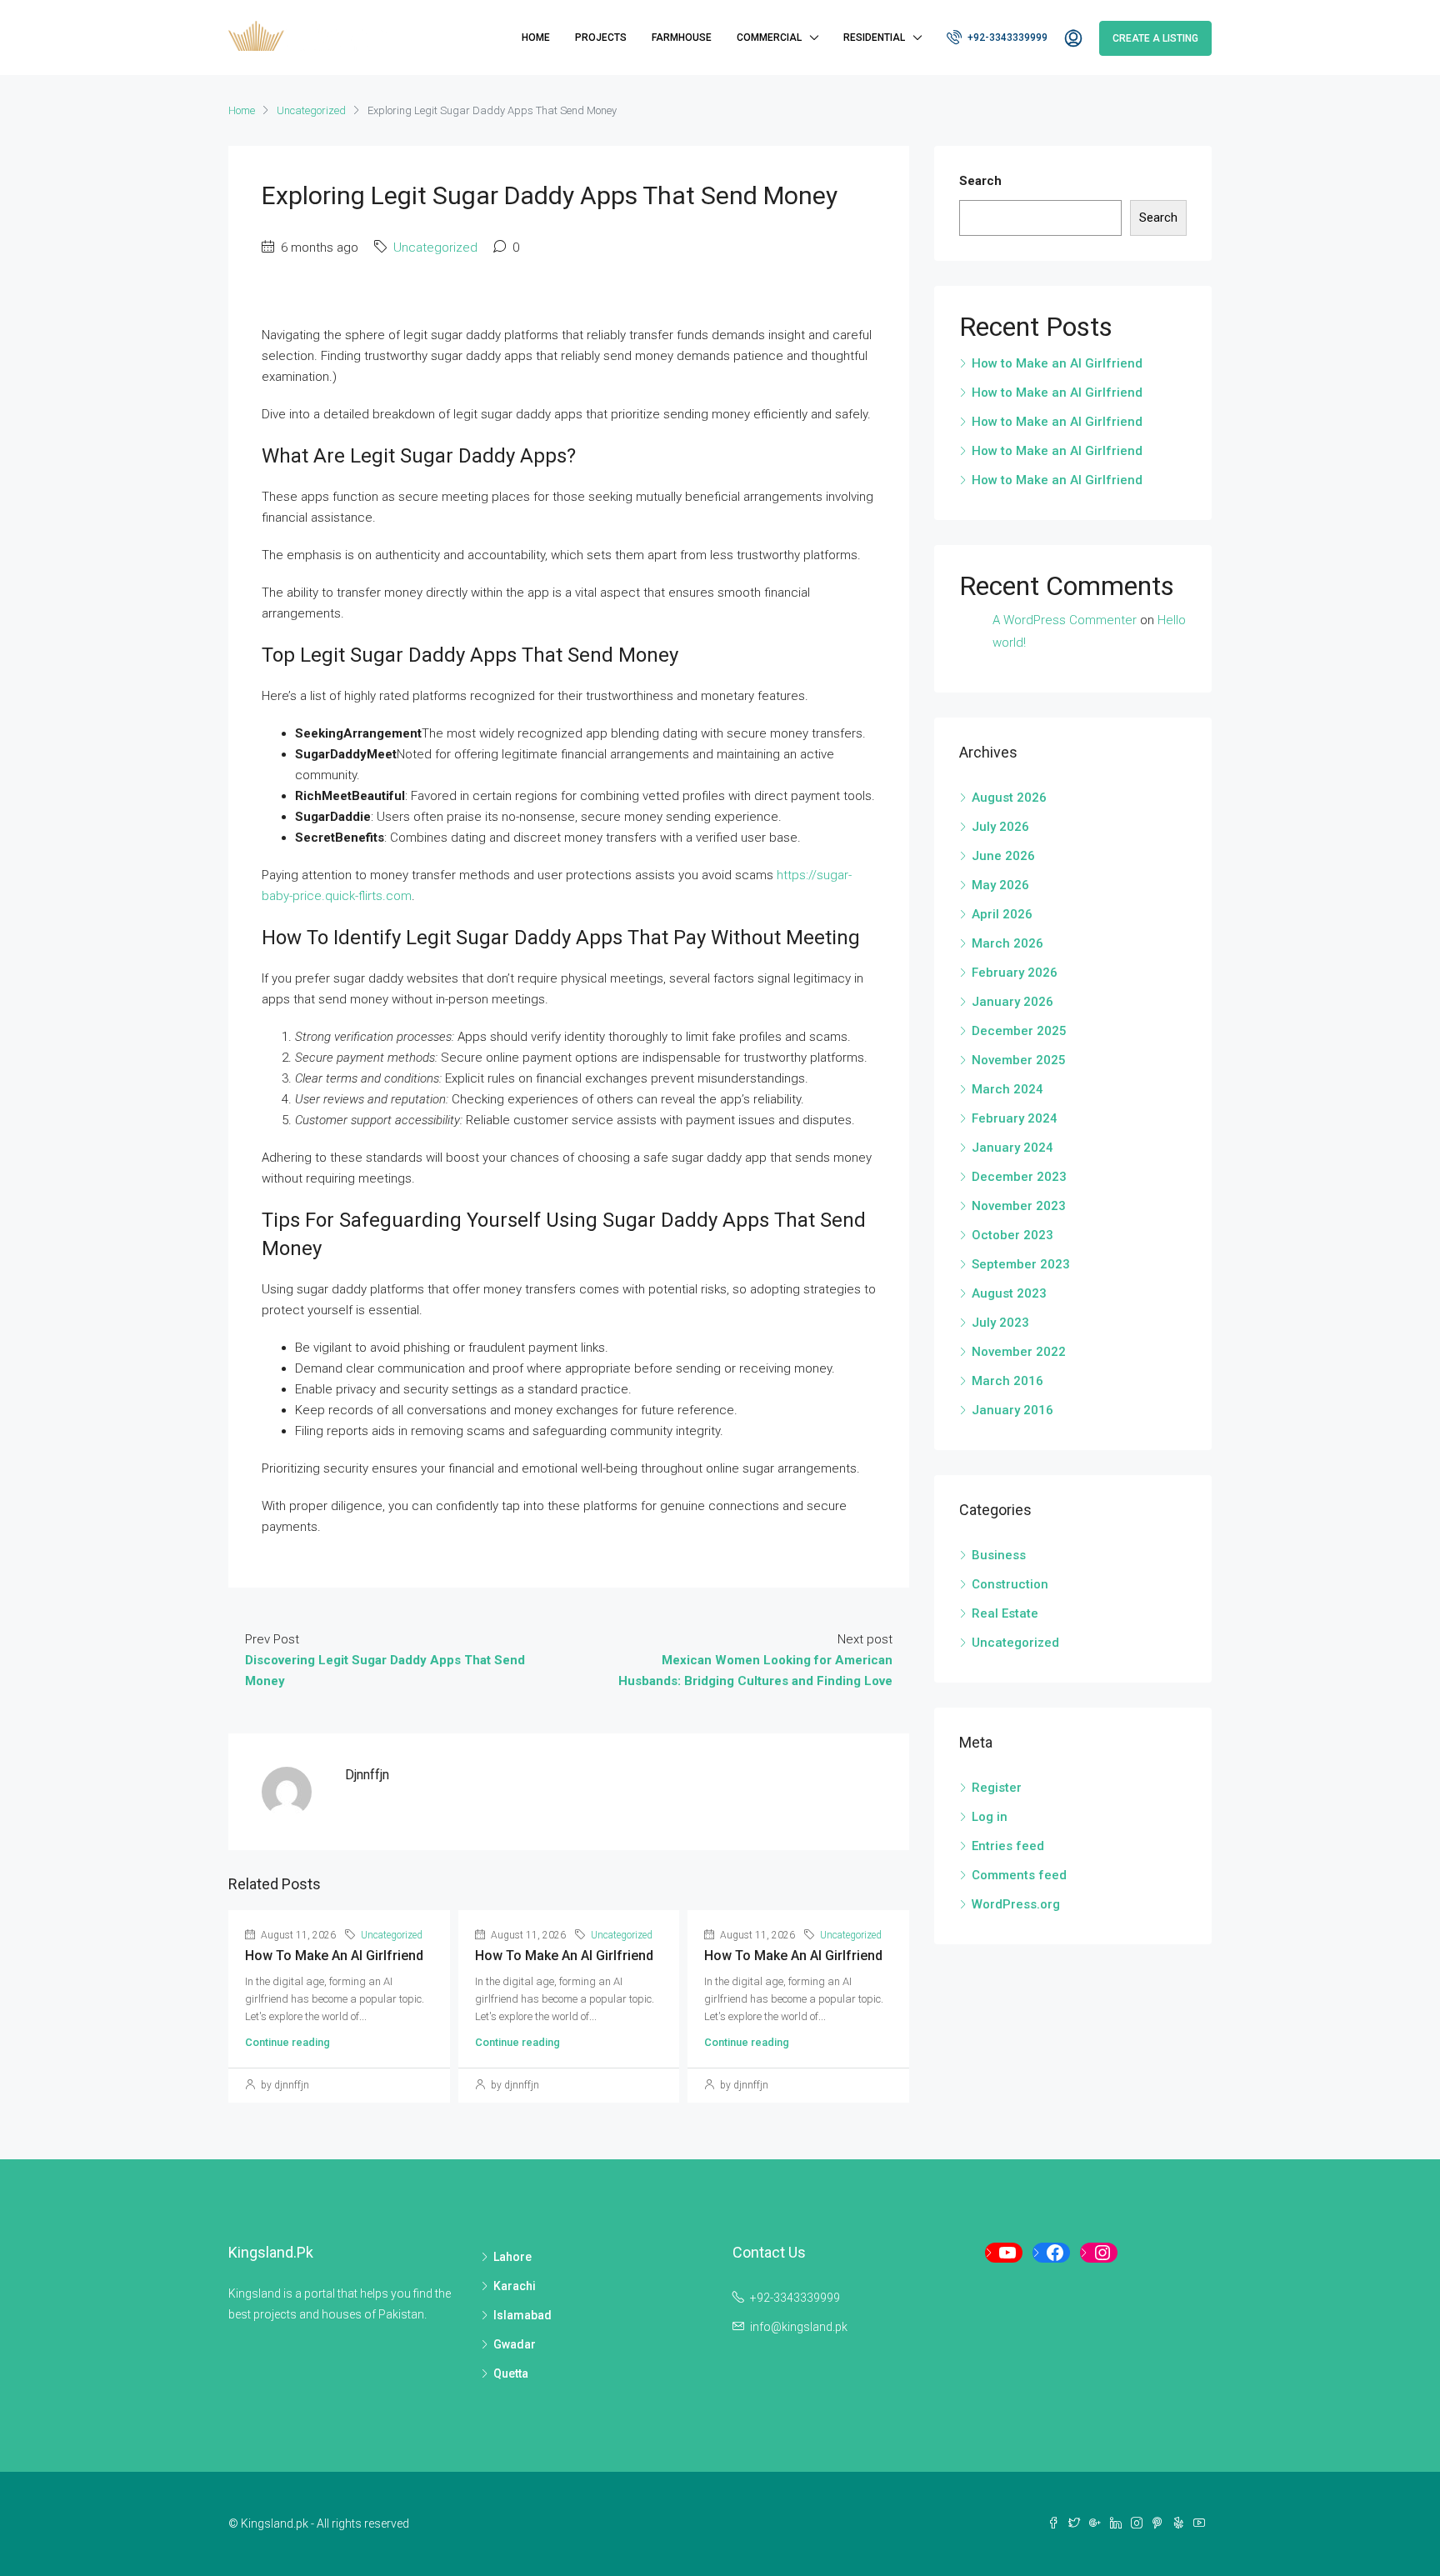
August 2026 (1009, 798)
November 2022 (1019, 1352)
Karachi (515, 2286)
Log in (990, 1817)
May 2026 (1000, 885)
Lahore (512, 2257)
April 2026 (1002, 914)
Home (536, 38)
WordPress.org (1016, 1904)
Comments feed (1019, 1875)
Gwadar (515, 2344)
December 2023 (1019, 1177)
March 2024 (1007, 1089)
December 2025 (1019, 1031)
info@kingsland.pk (799, 2327)
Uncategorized (311, 110)
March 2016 (1007, 1381)
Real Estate (1005, 1613)
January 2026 (1012, 1002)
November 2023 (1019, 1206)
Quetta (511, 2373)
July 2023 (1000, 1323)
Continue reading (287, 2042)
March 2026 (1007, 943)
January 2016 (1012, 1410)
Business (999, 1555)
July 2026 (1000, 827)
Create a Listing (1155, 38)
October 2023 (1012, 1235)
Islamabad (522, 2315)
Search (980, 181)
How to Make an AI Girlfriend (334, 1956)
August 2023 (1009, 1293)
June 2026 (1003, 856)
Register (997, 1788)
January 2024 (1012, 1148)
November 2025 (1019, 1060)
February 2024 (1015, 1118)
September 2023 (1021, 1264)
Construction (1010, 1584)
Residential (874, 38)
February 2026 (1015, 973)
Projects (601, 38)
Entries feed (1008, 1846)
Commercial (769, 38)
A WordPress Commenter (1065, 620)
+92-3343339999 (1006, 38)
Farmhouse (682, 38)
